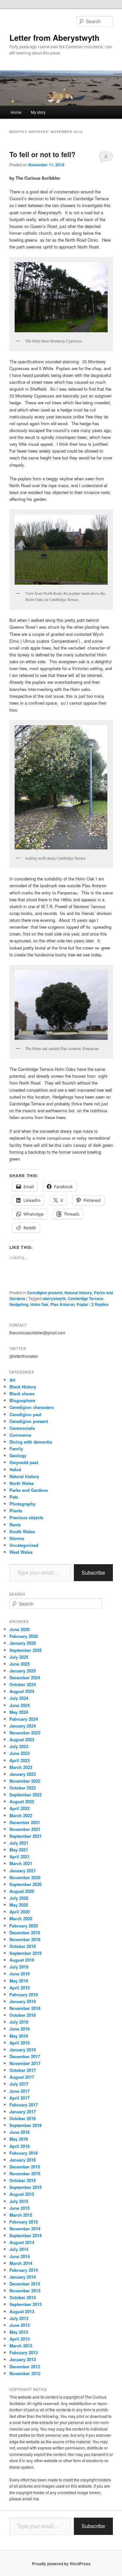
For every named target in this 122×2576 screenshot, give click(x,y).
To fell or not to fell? (42, 154)
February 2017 (24, 2105)
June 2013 (20, 2325)
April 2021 (20, 1857)
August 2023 (22, 1739)
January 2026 (23, 1643)
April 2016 (20, 2146)
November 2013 (25, 2291)
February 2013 (24, 2352)
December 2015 (25, 2167)
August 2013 (22, 2311)
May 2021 (19, 1850)
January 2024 (23, 1726)
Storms (17, 1538)
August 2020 (22, 1891)
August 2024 (22, 1691)
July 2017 (19, 2084)
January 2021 (23, 1871)
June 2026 (20, 1629)
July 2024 (19, 1698)
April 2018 (20, 2043)
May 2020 (19, 1905)
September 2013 (26, 2304)
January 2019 (23, 2001)
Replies (100, 1304)
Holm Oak (39, 1304)
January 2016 (23, 2160)
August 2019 (22, 1960)
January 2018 (23, 2050)
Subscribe (93, 1573)
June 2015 (20, 2208)
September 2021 (26, 1836)
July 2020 (19, 1898)
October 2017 (23, 2070)
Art (12, 1380)
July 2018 (19, 2022)
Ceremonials (22, 1428)
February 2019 (24, 1994)
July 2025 (19, 1657)
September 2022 (26, 1795)
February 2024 (24, 1719)
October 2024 (23, 1684)
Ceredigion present (45, 1293)
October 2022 (23, 1788)
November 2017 (25, 2063)
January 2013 (23, 2359)
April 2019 (20, 1988)
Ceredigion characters (32, 1407)
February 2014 (24, 2270)
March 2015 (21, 2215)
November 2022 (25, 1781)
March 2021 (21, 1863)
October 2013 (23, 2297)
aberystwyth (54, 1298)
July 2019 (19, 1967)
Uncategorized (24, 1545)
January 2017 (23, 2112)
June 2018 (20, 2029)
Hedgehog (19, 1304)
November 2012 (25, 2373)
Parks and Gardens (29, 1490)
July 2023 (19, 1746)
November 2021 (25, 1829)
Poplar (82, 1304)
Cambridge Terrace (86, 1298)
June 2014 (20, 2256)
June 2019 (20, 1974)
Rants (15, 1525)
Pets (14, 1497)
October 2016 (23, 2118)
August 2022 (22, 1801)
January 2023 (23, 1774)
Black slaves (22, 1393)
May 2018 (19, 2036)
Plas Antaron (62, 1304)
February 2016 (24, 2153)
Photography (22, 1504)
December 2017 (25, 2056)
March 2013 (21, 2346)
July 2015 (19, 2201)
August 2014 (22, 2242)
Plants (16, 1511)
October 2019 (23, 1946)
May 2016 (19, 2139)
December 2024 (25, 1677)
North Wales (22, 1483)
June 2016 (20, 2132)
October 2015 (23, 2180)
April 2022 (20, 1808)
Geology (18, 1455)
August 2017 (22, 2077)
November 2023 (25, 1733)
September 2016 (26, 2125)
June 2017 (20, 2091)
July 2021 (19, 1843)
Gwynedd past (24, 1462)
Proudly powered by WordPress (61, 2564)
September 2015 (26, 2187)
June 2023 (20, 1753)
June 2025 (20, 1664)
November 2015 (25, 2173)
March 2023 (21, 1767)
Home (16, 112)
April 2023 (20, 1760)
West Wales (21, 1552)
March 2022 (21, 1815)
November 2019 (25, 1939)
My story (38, 112)
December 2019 (25, 1932)
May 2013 (19, 2332)
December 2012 (25, 2366)
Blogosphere (22, 1400)
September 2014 (26, 2235)
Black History (23, 1387)
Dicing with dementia (31, 1442)
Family (16, 1449)
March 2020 (21, 1918)
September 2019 (26, 1953)
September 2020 (26, 1884)
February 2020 (24, 1926)
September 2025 (26, 1650)
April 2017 (20, 2098)
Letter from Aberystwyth (54, 37)
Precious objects (26, 1517)
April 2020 (20, 1912)
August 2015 (22, 2194)
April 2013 (20, 2339)
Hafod (15, 1469)
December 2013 (25, 2284)
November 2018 (25, 2008)
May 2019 (19, 1981)
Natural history (78, 1293)
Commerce (20, 1435)
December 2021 (25, 1822)
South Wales (22, 1531)
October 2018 (23, 2015)
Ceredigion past (25, 1414)
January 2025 (23, 1671)
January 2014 (23, 2277)
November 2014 (25, 2229)
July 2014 (19, 2249)
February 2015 (24, 2222)
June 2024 (20, 1705)
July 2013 (19, 2318)
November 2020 (25, 1877)
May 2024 (19, 1712)
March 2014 (21, 2263)
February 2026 (24, 1636)
